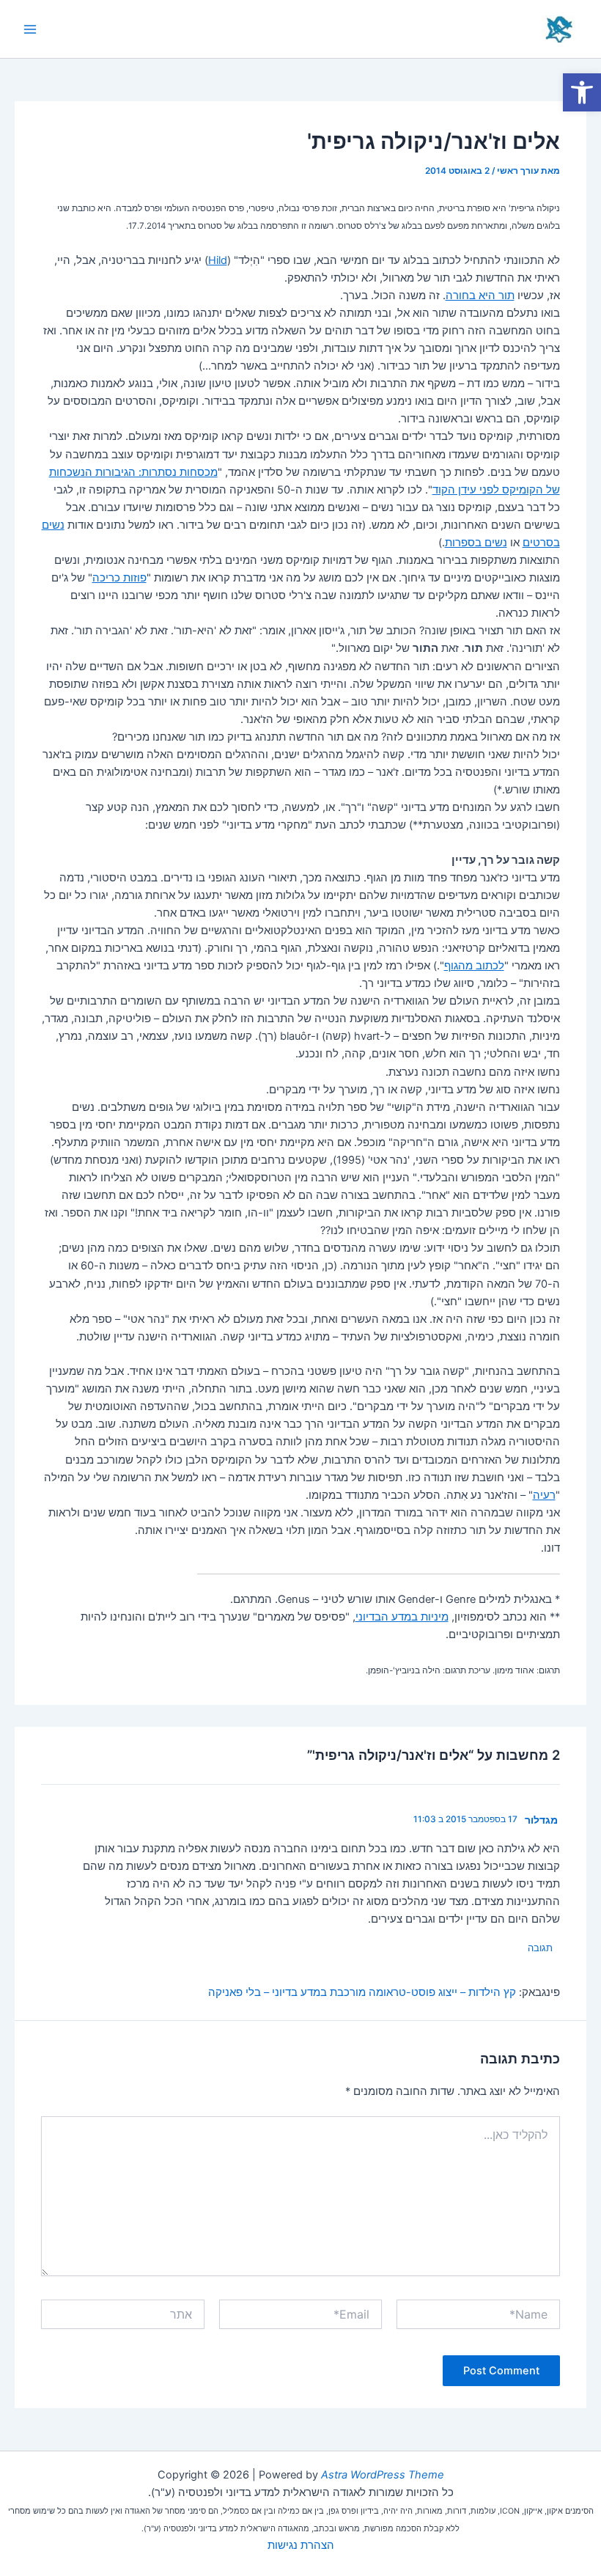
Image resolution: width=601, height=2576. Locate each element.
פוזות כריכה (119, 578)
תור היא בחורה (480, 296)
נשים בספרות (476, 543)
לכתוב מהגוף (474, 966)
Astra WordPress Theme (383, 2475)
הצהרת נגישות (301, 2545)
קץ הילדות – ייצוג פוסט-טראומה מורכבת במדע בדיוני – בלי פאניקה (362, 1992)
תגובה (540, 1948)
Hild (218, 260)
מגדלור (541, 1820)
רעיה (544, 1495)
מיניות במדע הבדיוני (402, 1617)
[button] (582, 92)
